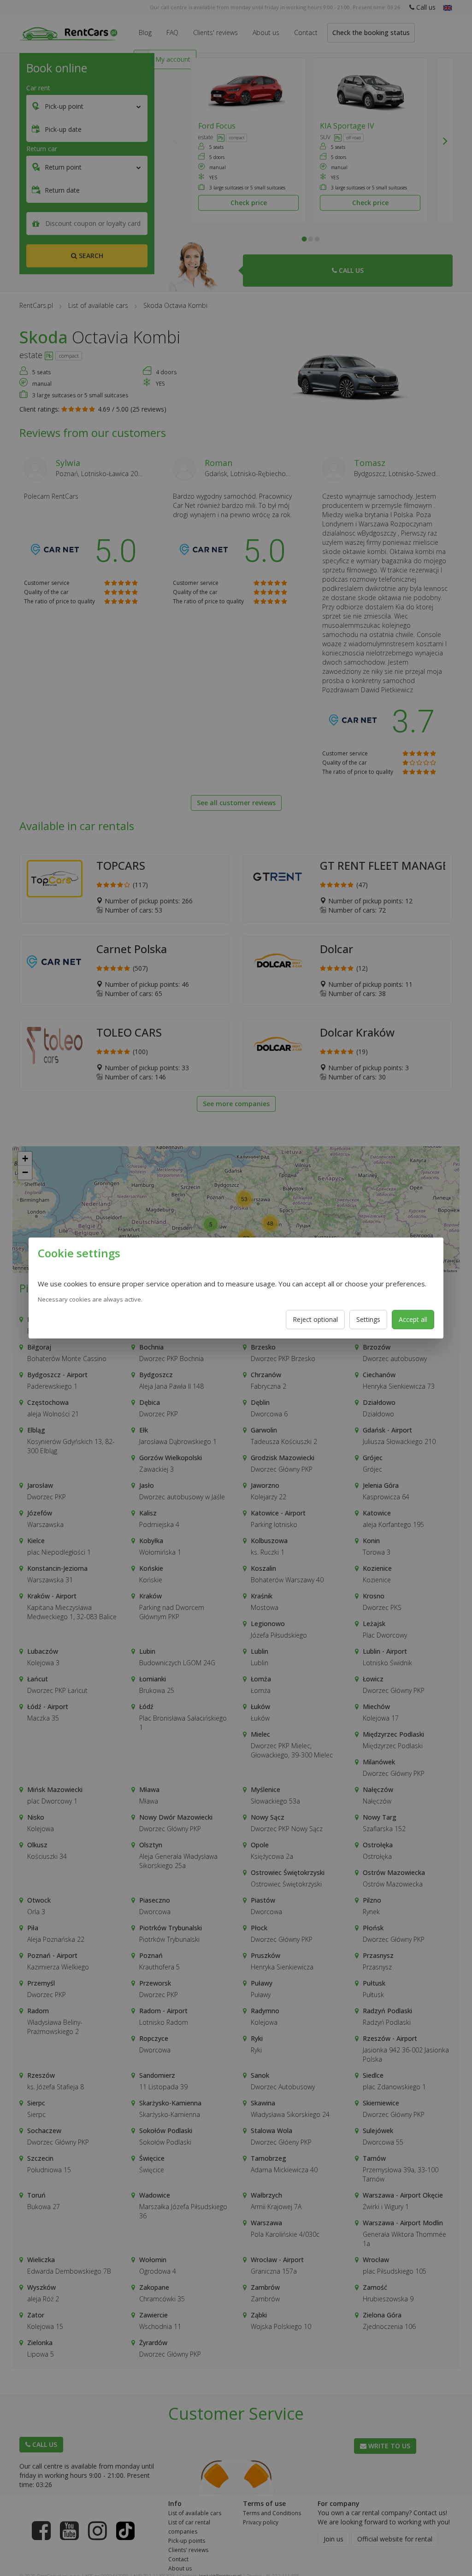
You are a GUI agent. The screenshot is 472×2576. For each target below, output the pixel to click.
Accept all (413, 1319)
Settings (368, 1319)
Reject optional (315, 1319)
